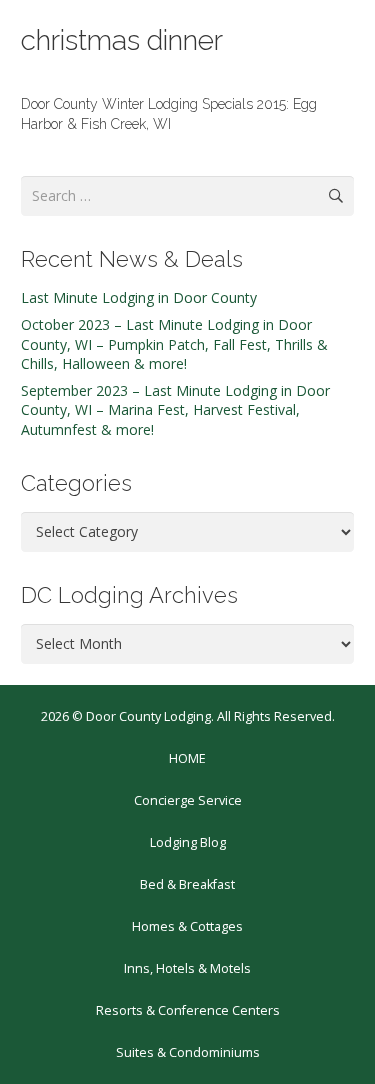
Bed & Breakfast (187, 884)
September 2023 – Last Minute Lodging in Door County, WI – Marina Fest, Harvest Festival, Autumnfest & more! (175, 410)
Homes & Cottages (187, 926)
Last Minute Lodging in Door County (139, 297)
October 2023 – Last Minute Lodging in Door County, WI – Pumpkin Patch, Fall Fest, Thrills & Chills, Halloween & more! (174, 344)
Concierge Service (188, 800)
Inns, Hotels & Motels (187, 968)
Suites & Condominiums (188, 1052)
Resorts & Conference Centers (188, 1010)
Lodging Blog (188, 842)
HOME (187, 758)
